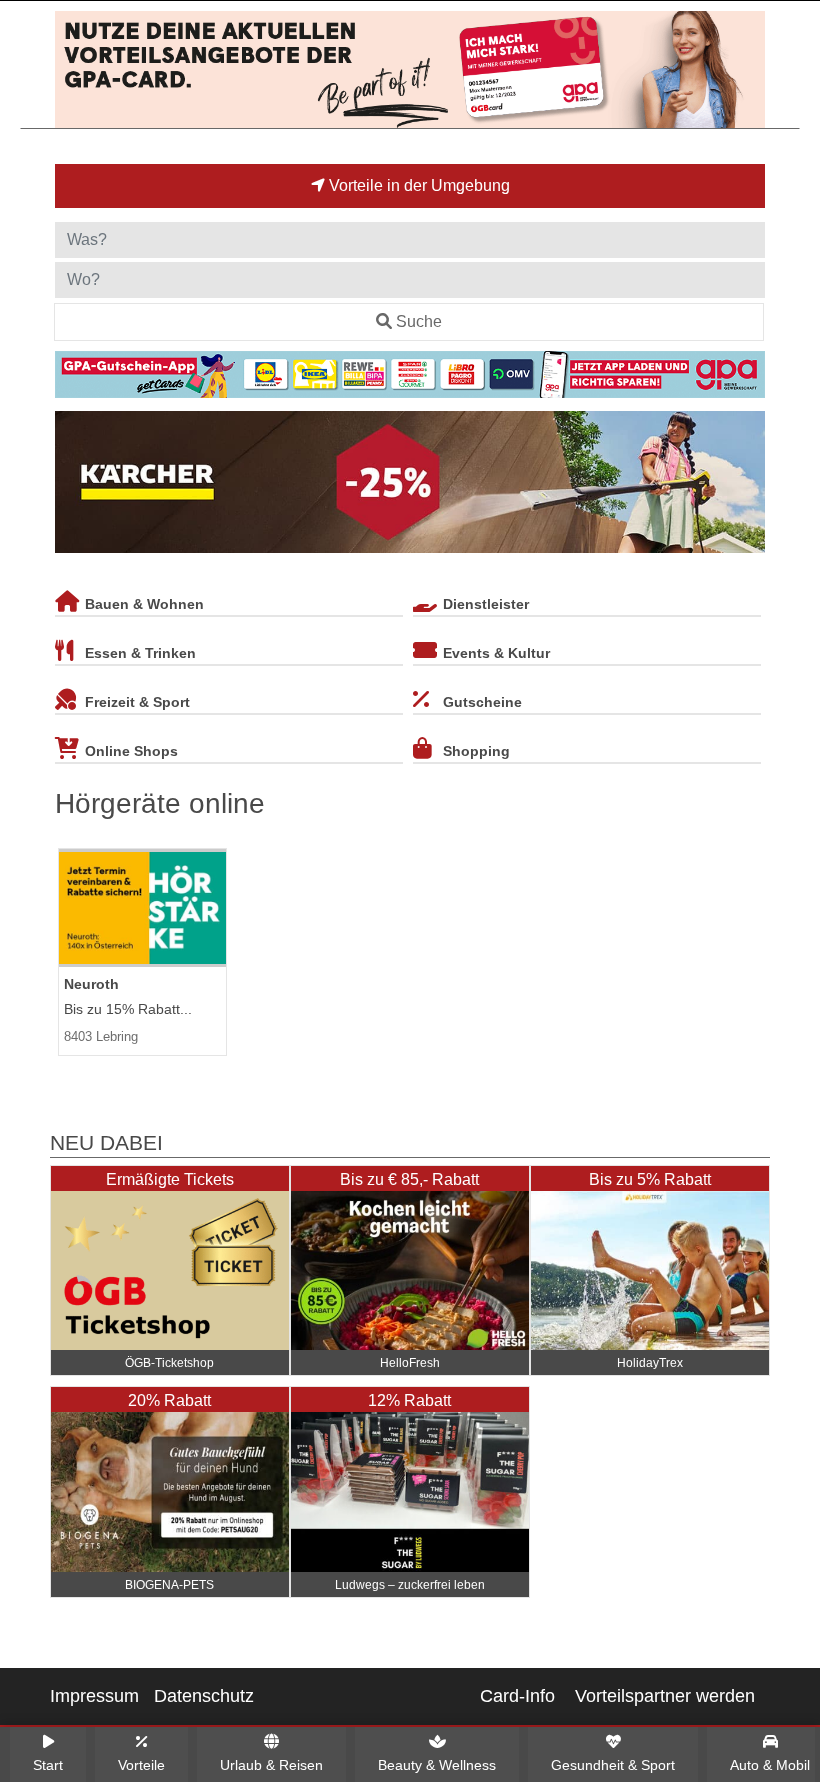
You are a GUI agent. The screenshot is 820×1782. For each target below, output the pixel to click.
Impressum (94, 1696)
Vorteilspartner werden (665, 1696)
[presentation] (74, 486)
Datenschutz (204, 1696)
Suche (419, 321)
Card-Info (517, 1696)
